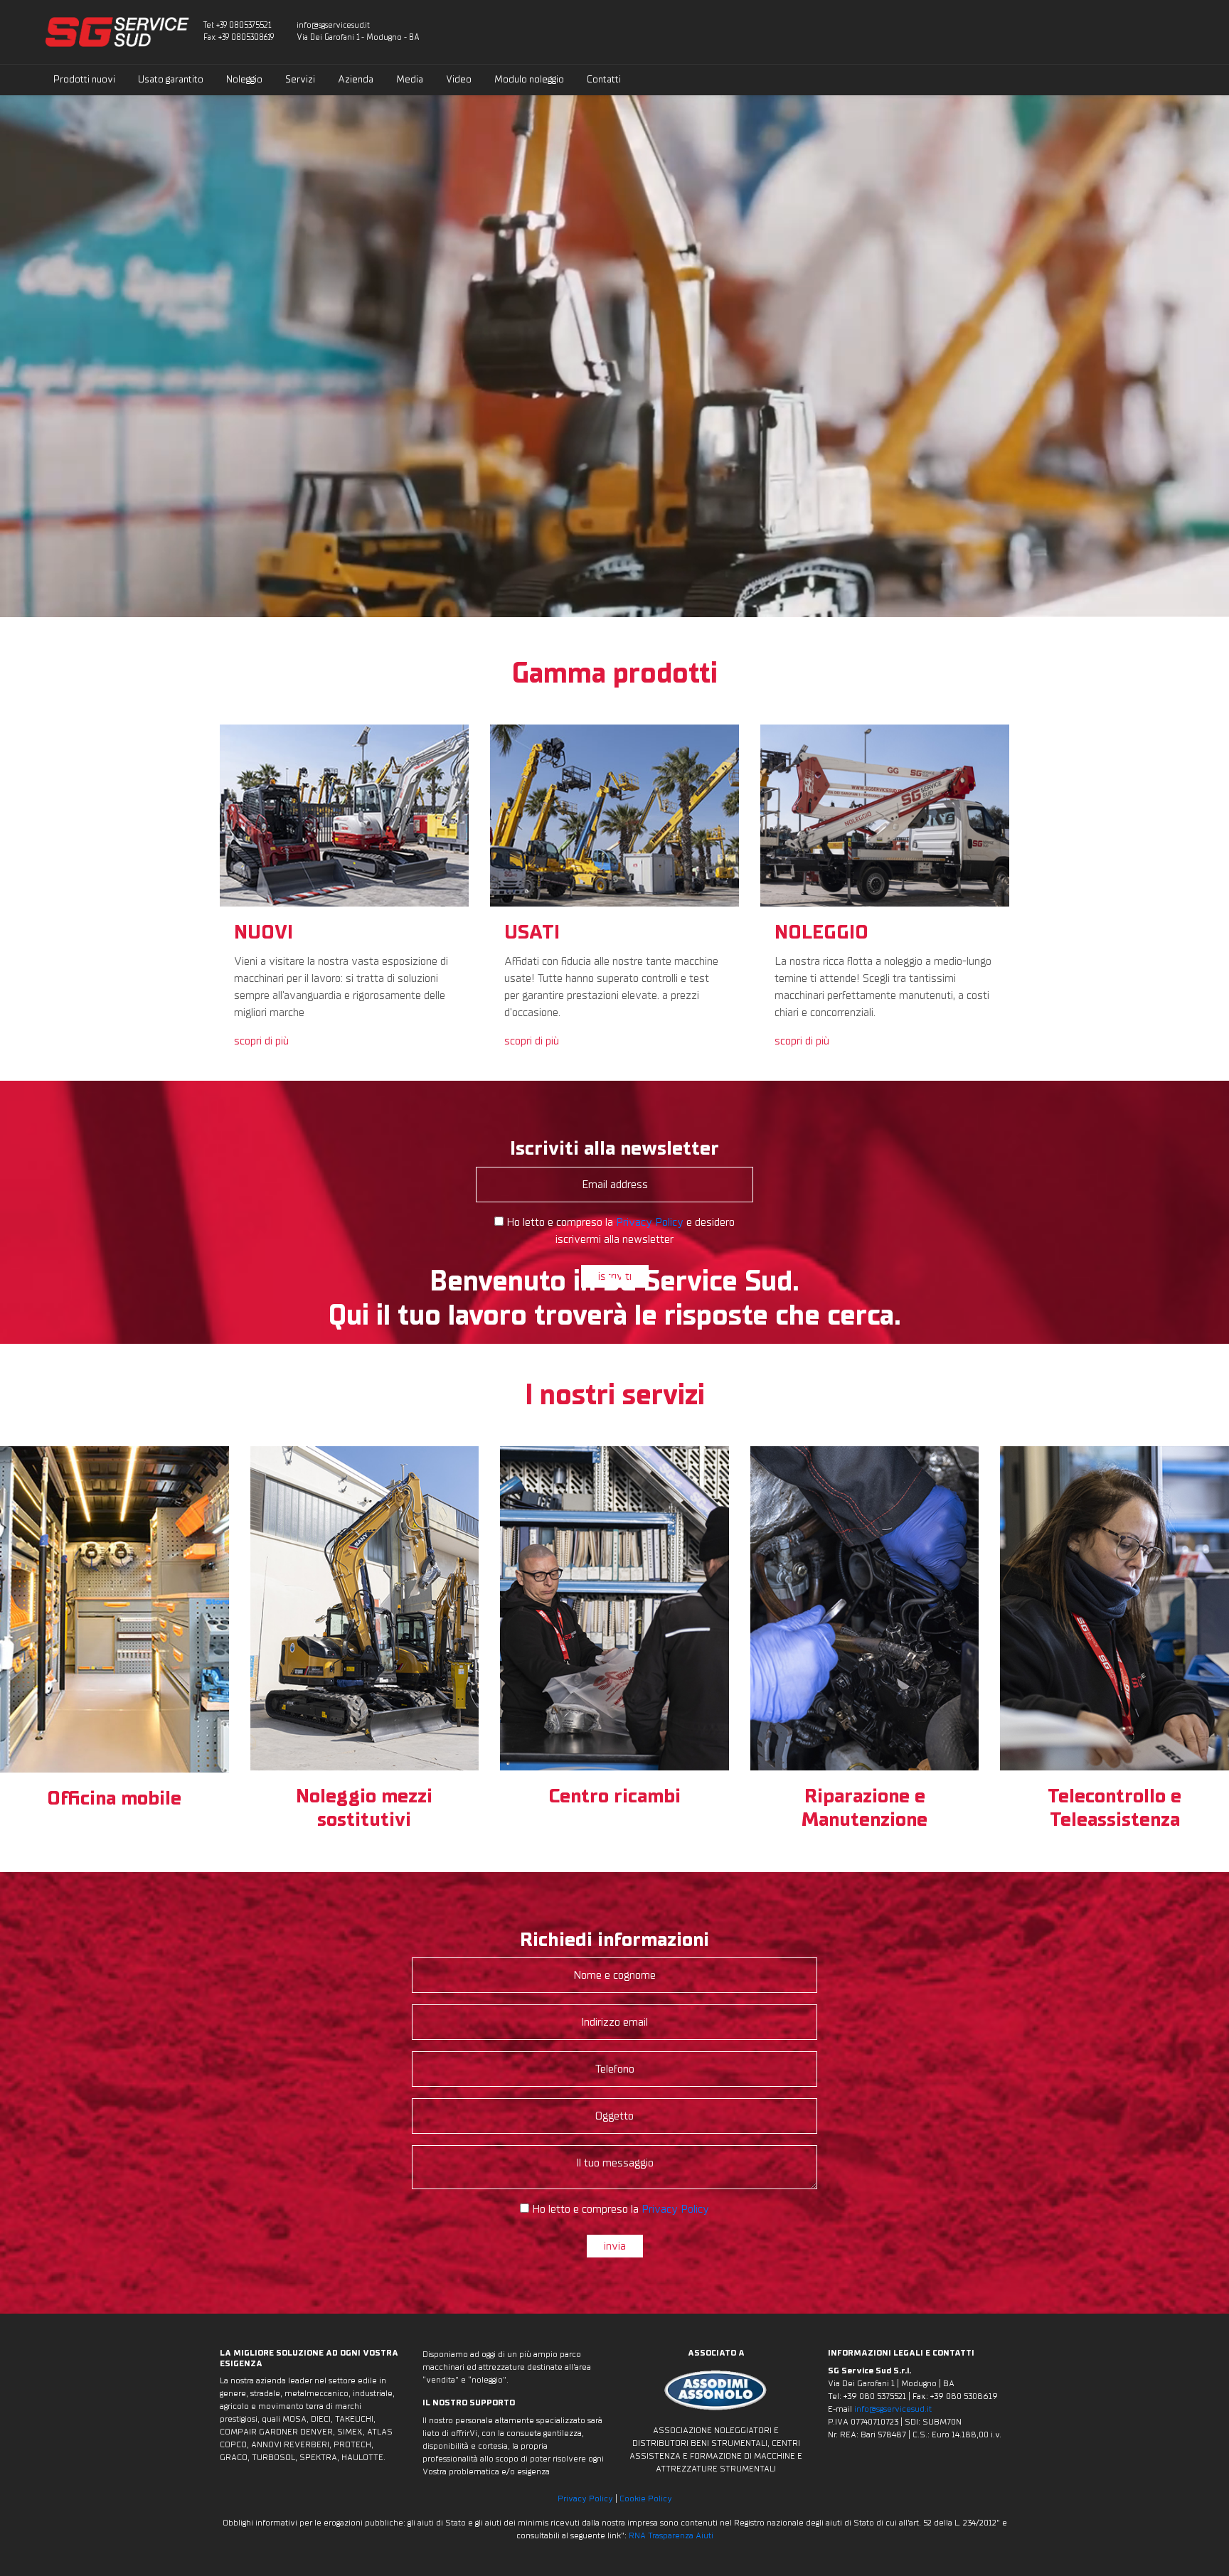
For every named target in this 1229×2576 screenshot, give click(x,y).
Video (459, 79)
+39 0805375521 (244, 25)
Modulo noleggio (529, 79)
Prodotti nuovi (84, 79)
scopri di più (261, 1041)
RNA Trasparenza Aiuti (671, 2535)
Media (410, 79)
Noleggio (244, 79)
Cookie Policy (646, 2498)
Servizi (300, 79)
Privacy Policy (585, 2498)
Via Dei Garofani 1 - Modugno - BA (358, 37)
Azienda (356, 79)
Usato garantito (171, 79)
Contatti (604, 79)
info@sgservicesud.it (333, 25)
